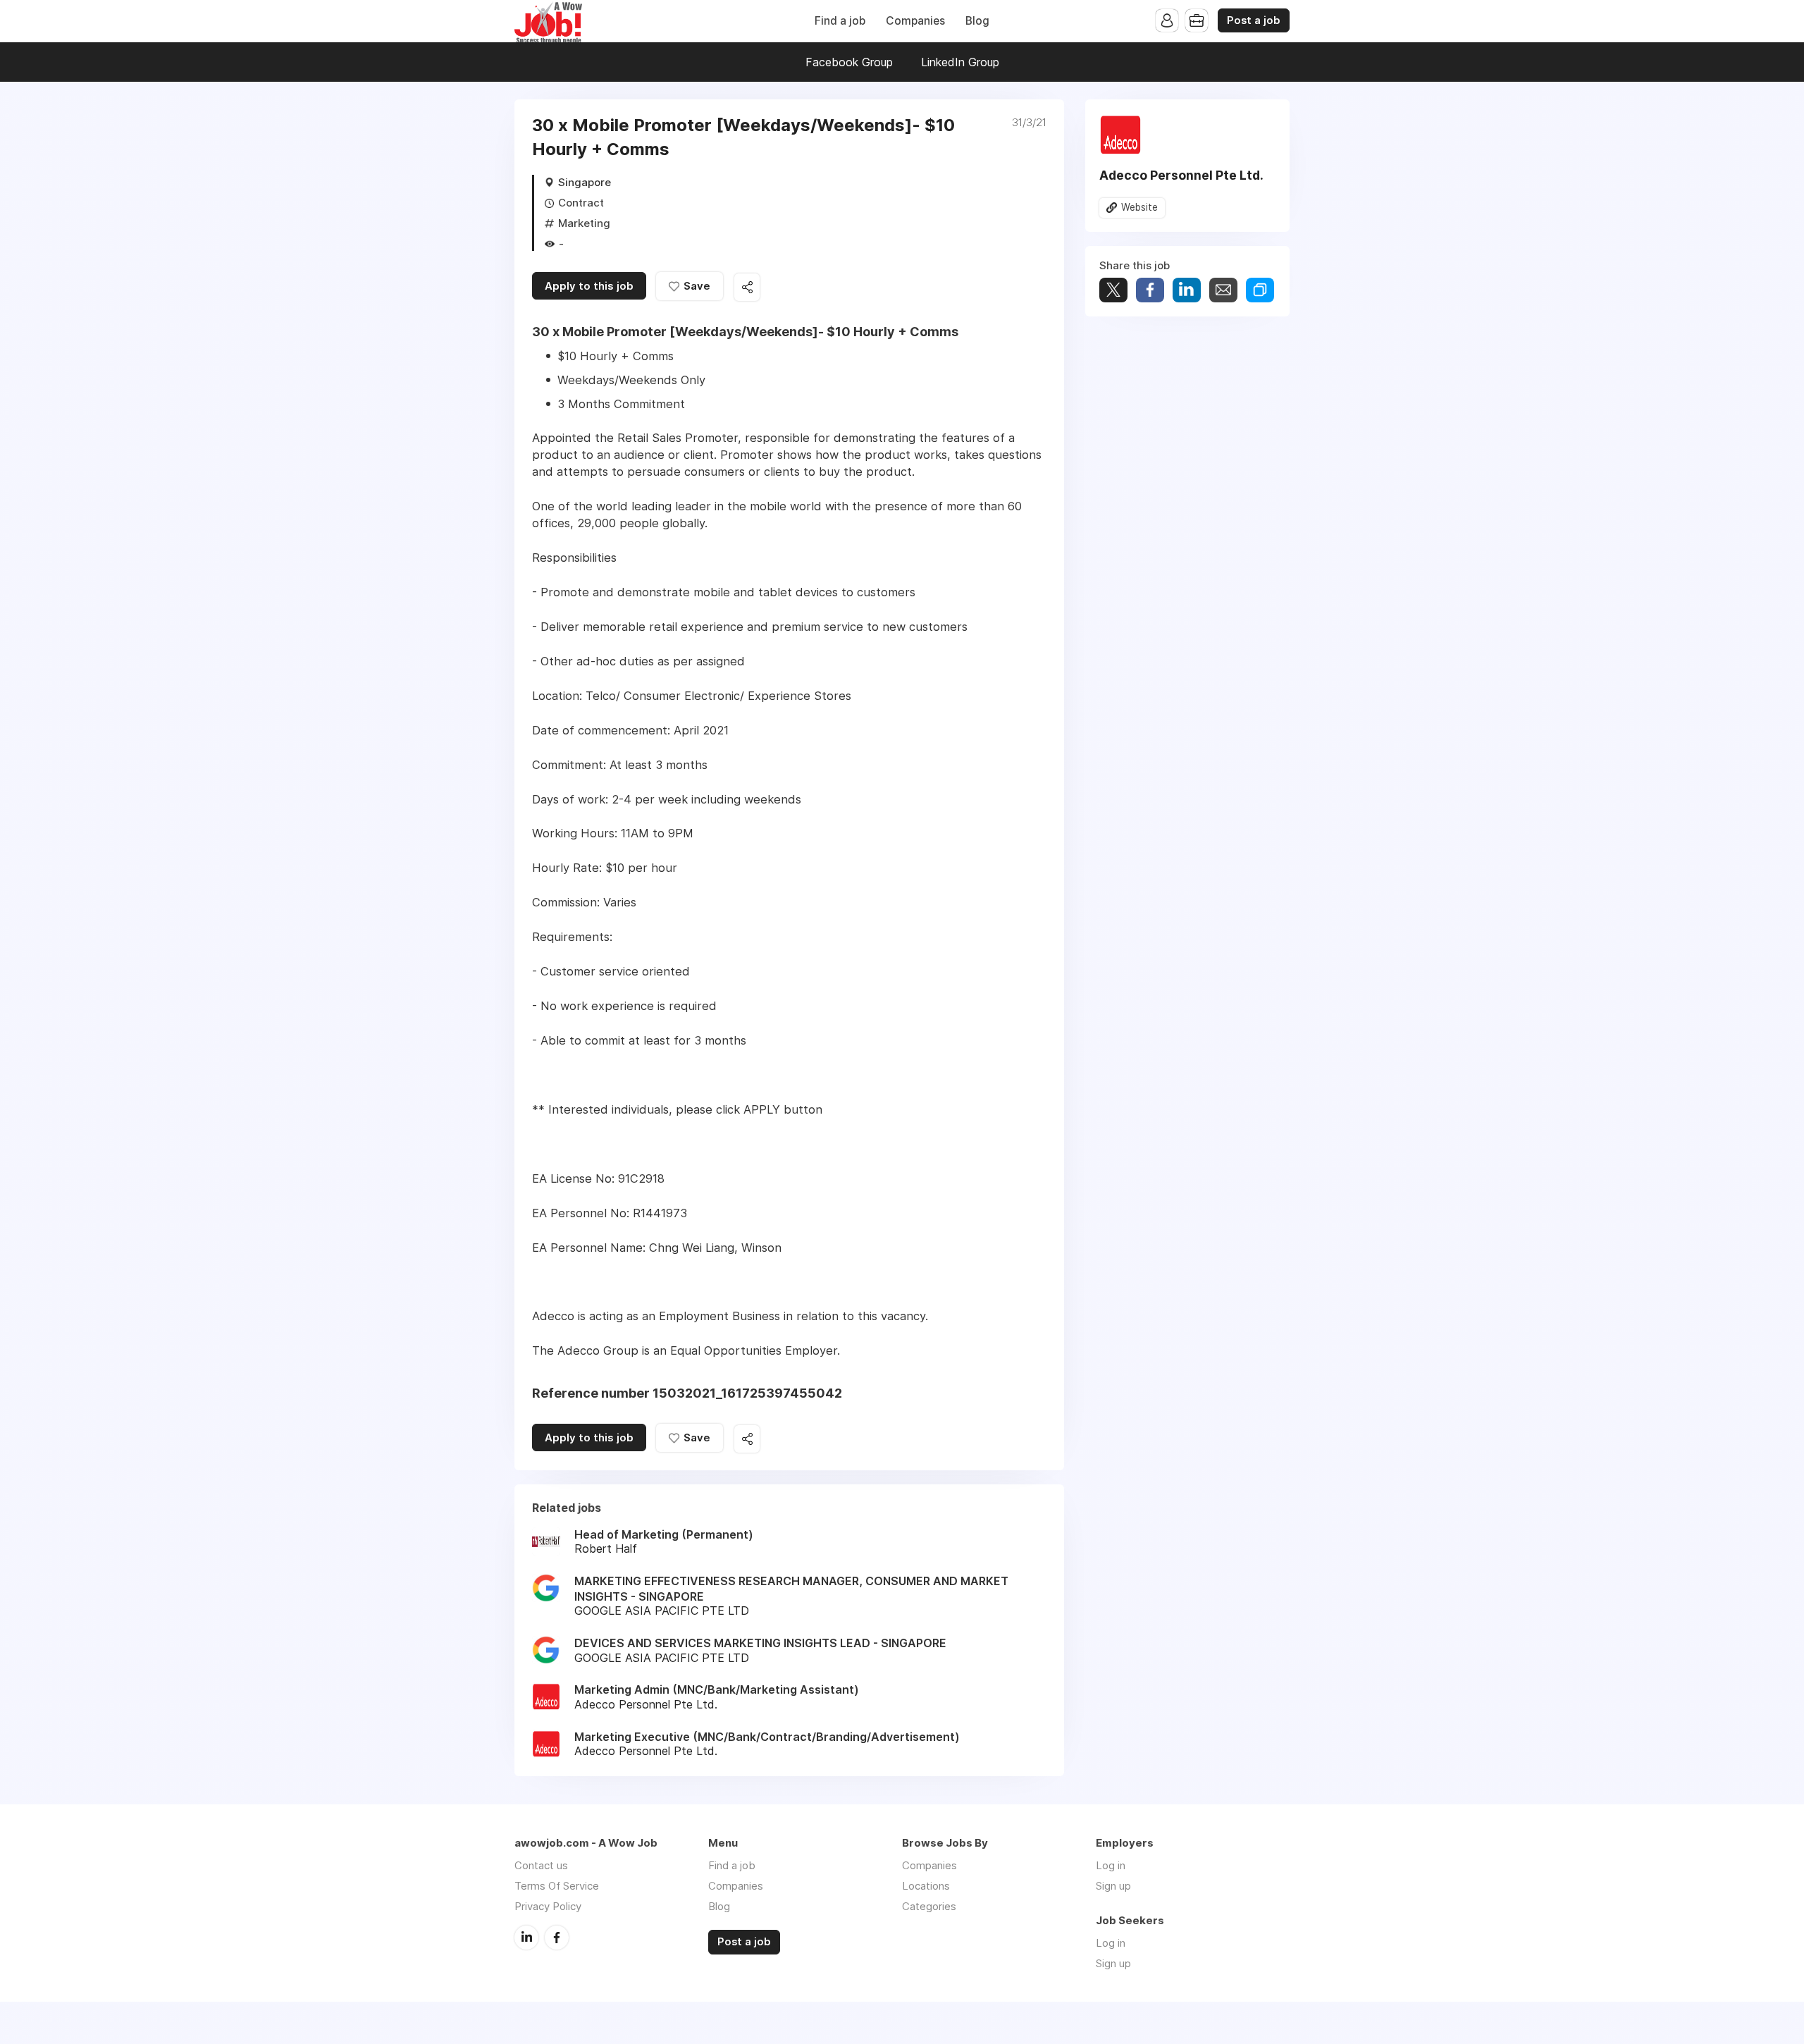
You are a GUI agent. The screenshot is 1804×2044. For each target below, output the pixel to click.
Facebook (557, 1938)
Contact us (541, 1865)
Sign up (1113, 1886)
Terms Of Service (557, 1886)
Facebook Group (849, 62)
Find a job (840, 21)
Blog (977, 21)
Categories (929, 1906)
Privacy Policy (548, 1906)
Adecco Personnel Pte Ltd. (1181, 175)
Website (1139, 207)
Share (1150, 290)
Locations (926, 1886)
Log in (1111, 1865)
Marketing (584, 223)
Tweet (1113, 290)
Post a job (1254, 20)
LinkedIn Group (960, 62)
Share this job (747, 287)
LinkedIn (526, 1938)
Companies (915, 21)
